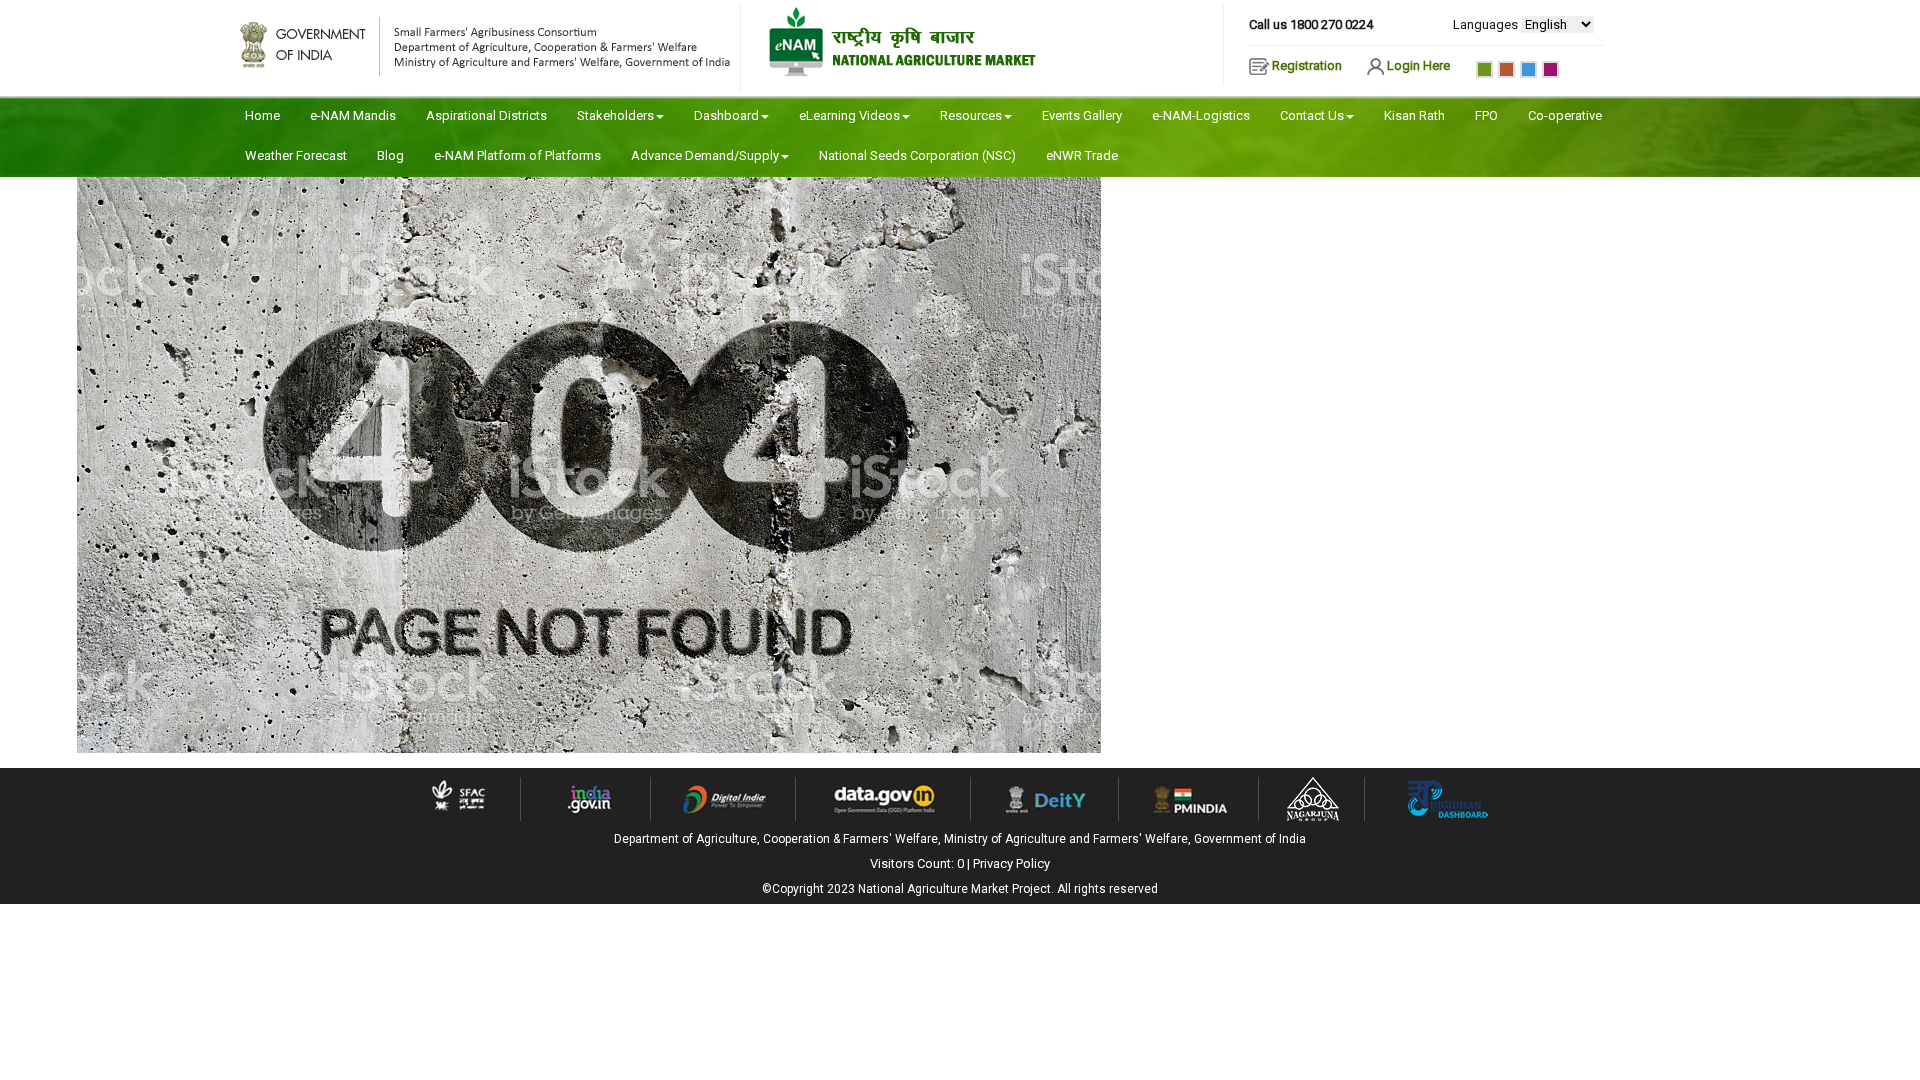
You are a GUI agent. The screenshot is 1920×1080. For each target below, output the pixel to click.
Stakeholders (615, 115)
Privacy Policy (1011, 863)
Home (262, 115)
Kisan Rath (1414, 115)
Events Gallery (1082, 115)
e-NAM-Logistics (1201, 115)
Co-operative (1565, 115)
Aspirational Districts (486, 115)
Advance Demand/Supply (705, 155)
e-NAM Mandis (353, 115)
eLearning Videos (849, 115)
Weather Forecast (296, 155)
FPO (1486, 115)
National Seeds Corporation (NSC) (917, 155)
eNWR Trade (1082, 155)
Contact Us (1312, 115)
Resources (971, 115)
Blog (390, 155)
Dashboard (726, 115)
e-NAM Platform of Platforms (517, 155)
